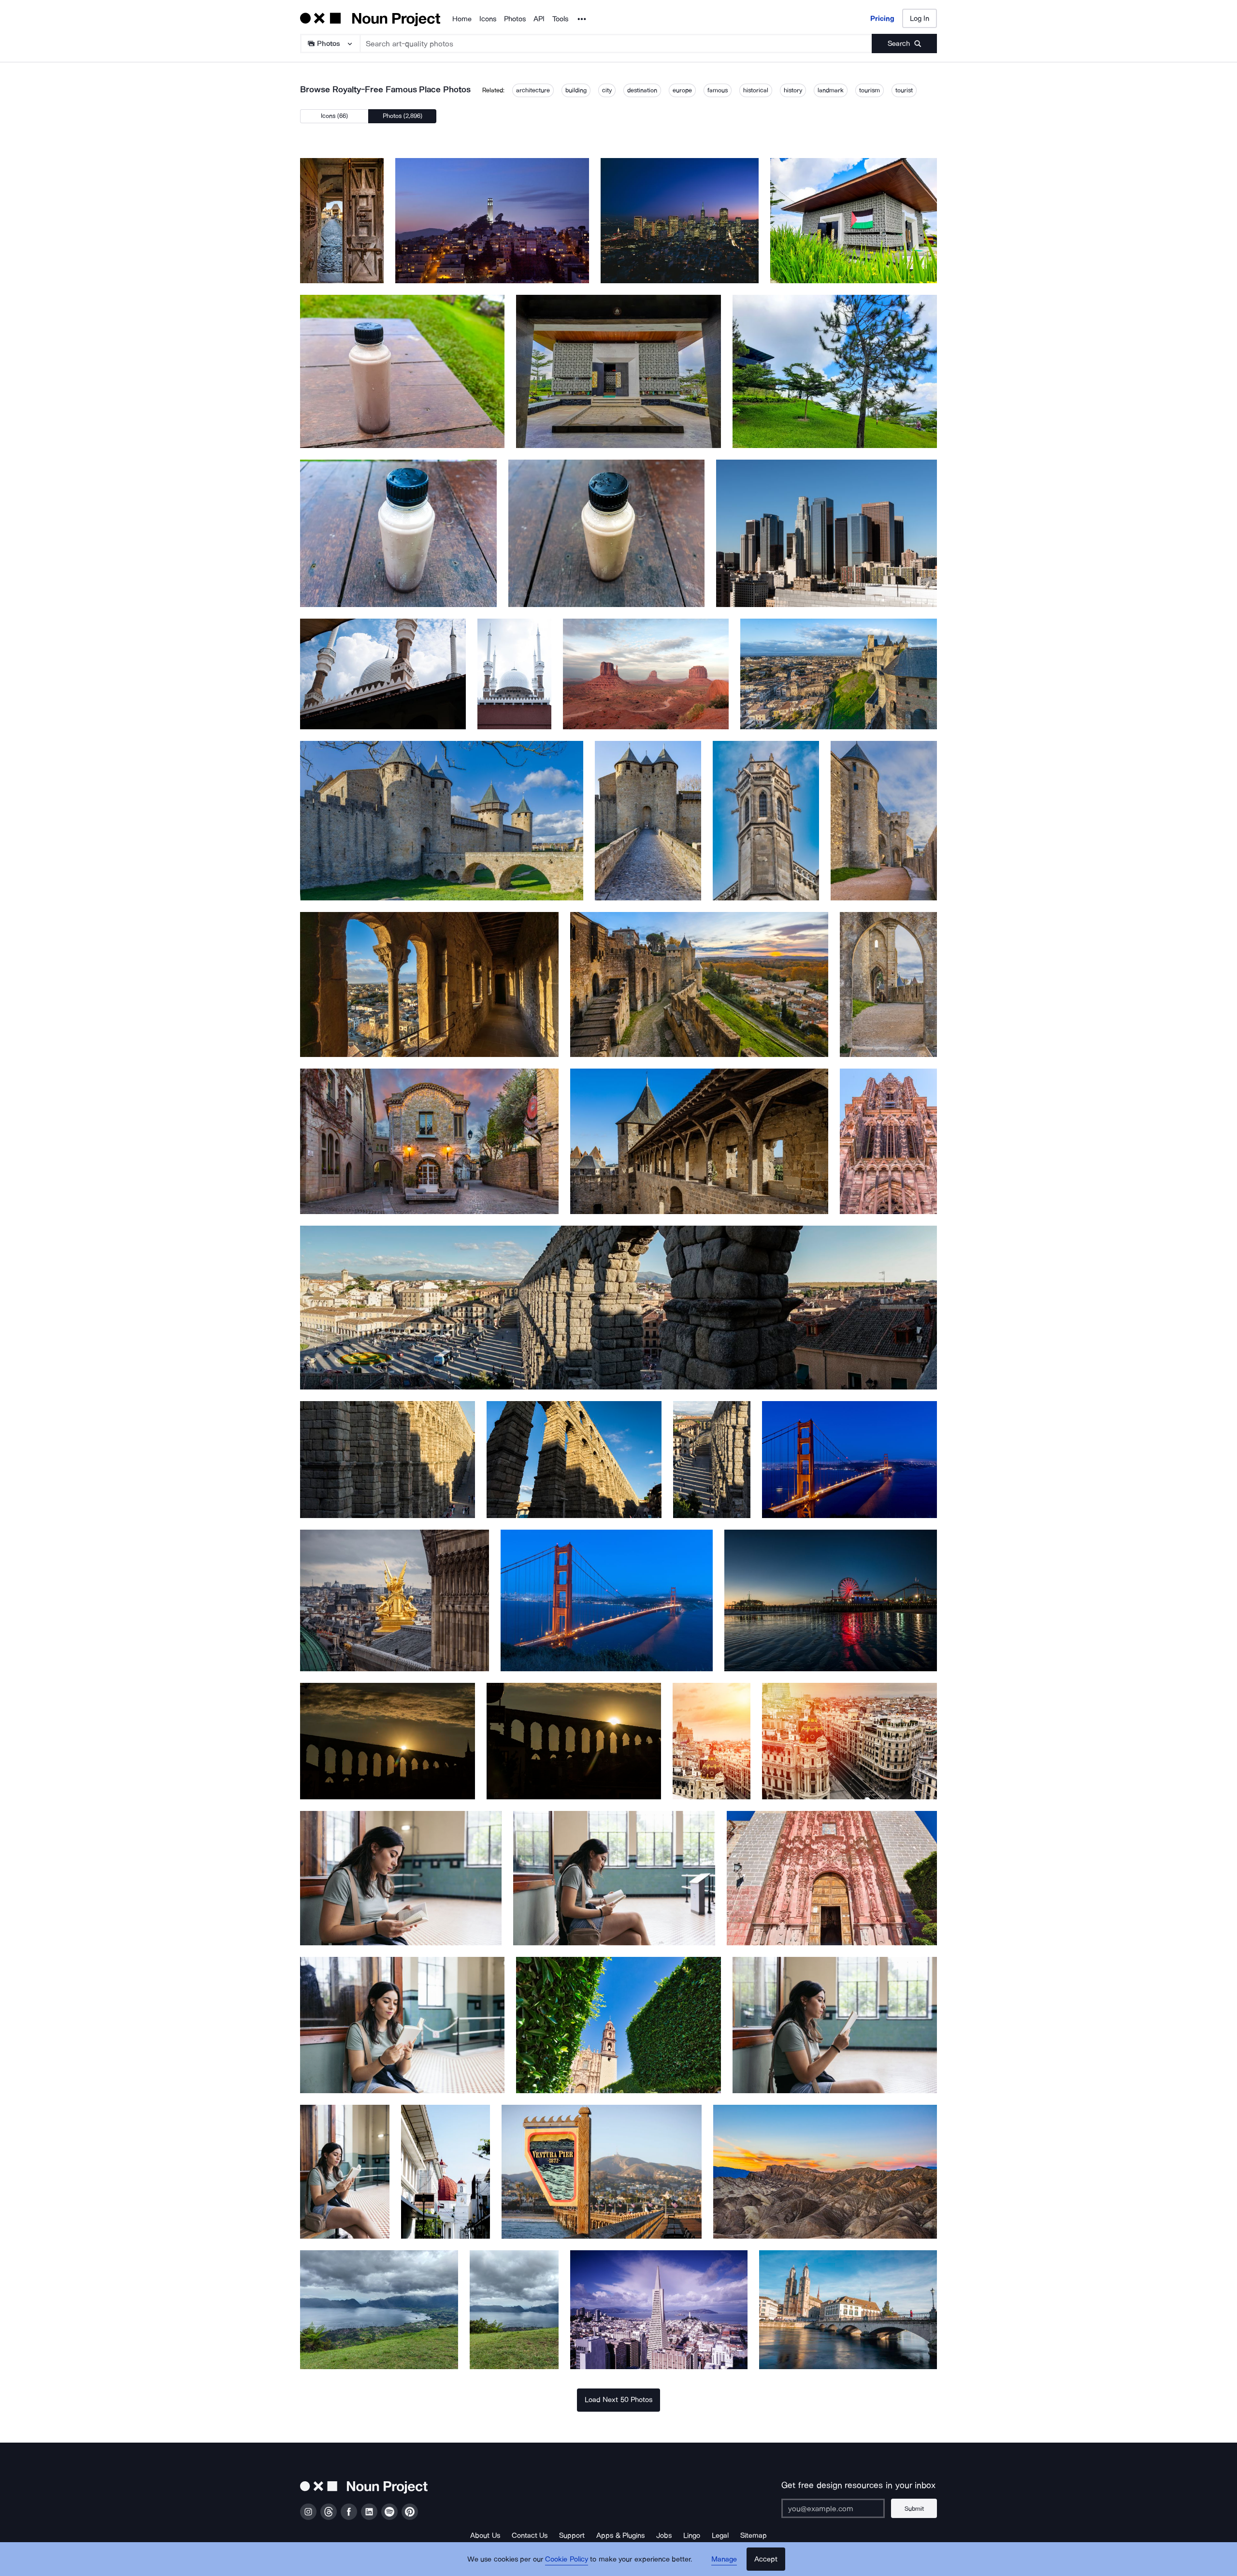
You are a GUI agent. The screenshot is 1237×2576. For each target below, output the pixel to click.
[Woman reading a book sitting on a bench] (345, 2172)
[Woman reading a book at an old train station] (402, 2025)
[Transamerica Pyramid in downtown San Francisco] (659, 2309)
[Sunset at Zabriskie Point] (825, 2172)
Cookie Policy (567, 2559)
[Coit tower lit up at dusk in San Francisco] (492, 221)
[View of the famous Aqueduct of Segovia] (712, 1459)
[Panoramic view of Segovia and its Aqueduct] (618, 1308)
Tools (560, 19)
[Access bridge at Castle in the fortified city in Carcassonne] (442, 821)
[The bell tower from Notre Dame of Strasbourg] (888, 1141)
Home (462, 19)
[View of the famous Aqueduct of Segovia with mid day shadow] (574, 1459)
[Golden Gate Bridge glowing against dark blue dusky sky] (607, 1600)
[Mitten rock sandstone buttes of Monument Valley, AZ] (646, 674)
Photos (515, 19)
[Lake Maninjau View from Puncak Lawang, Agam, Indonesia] (379, 2309)
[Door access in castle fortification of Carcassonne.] (342, 221)
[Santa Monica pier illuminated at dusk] (831, 1600)
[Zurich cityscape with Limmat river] (848, 2309)
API (539, 19)
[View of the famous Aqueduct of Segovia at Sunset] (574, 1741)
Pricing (882, 18)
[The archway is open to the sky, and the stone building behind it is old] (888, 985)
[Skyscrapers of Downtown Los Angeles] (827, 533)
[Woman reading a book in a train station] (614, 1878)
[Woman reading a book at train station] (401, 1878)
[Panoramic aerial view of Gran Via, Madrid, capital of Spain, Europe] (712, 1741)
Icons (488, 19)
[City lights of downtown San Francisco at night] (680, 221)
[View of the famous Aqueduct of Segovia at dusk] (388, 1741)
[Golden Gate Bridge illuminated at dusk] (849, 1459)
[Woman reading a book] (835, 2025)
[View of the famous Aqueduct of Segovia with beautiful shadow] (388, 1459)
